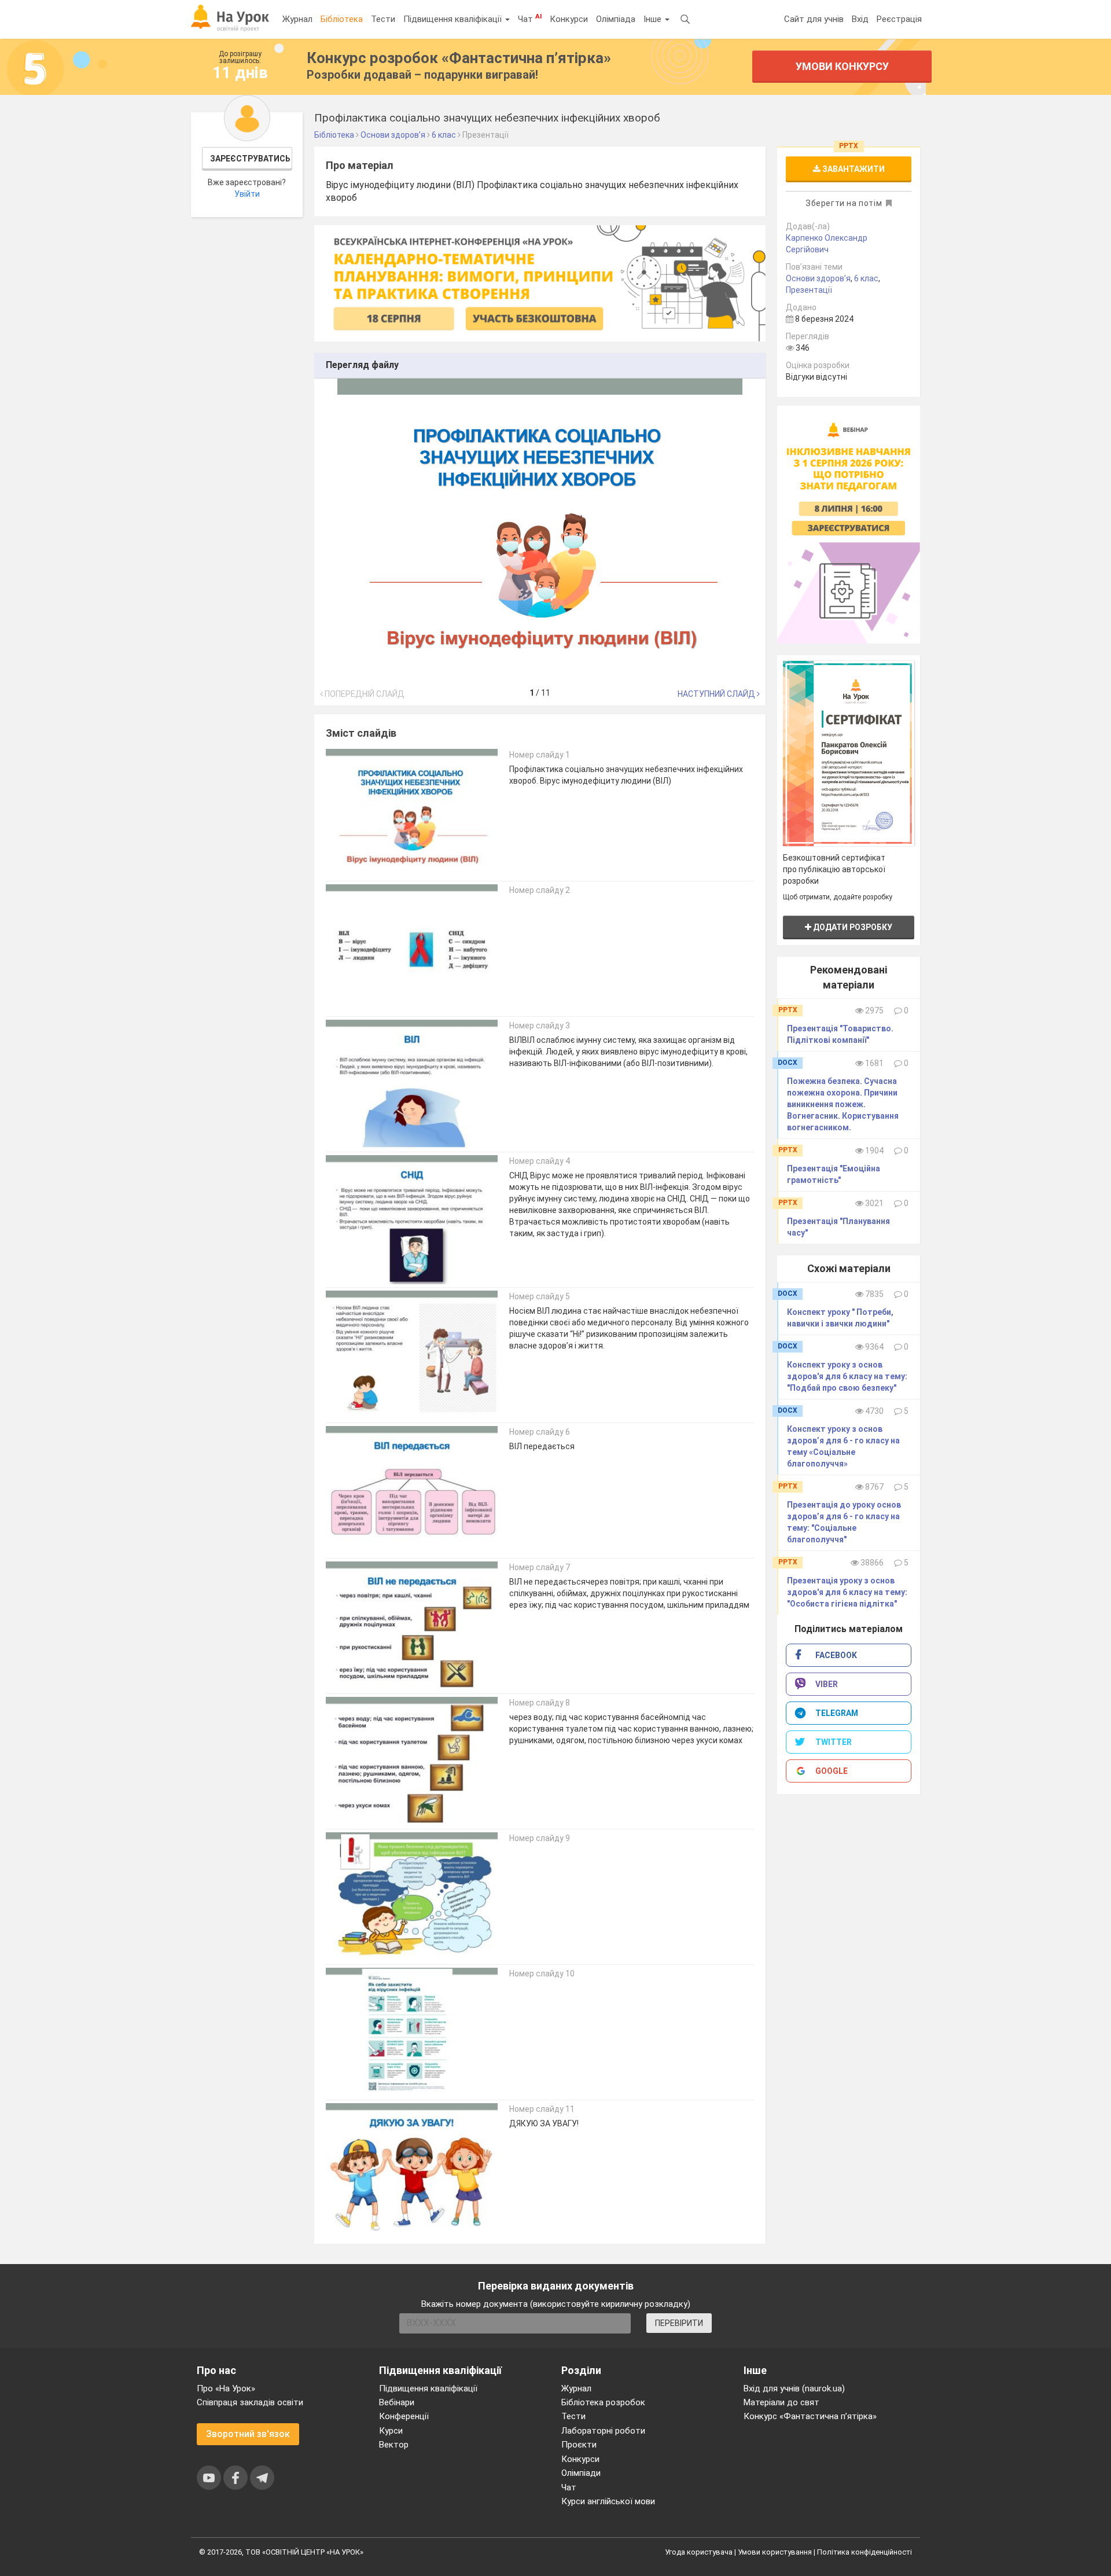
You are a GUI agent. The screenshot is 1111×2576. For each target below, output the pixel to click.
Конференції (404, 2416)
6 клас (866, 278)
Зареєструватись (250, 159)
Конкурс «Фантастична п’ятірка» (810, 2416)
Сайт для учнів (814, 19)
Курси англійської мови (608, 2501)
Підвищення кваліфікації (454, 19)
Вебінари (397, 2402)
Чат (530, 19)
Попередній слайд (364, 694)
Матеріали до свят (781, 2402)
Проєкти (579, 2445)
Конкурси (569, 19)
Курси (391, 2431)
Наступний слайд (717, 694)
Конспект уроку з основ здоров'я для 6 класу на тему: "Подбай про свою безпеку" (847, 1376)
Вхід (860, 19)
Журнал (297, 19)
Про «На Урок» (226, 2388)
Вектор (394, 2445)
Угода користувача (699, 2552)
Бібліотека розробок (603, 2402)
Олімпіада (616, 19)
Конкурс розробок (459, 58)
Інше (654, 19)
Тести (383, 19)
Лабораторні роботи (603, 2431)
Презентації (809, 290)
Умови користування (775, 2552)
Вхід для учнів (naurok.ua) (794, 2388)
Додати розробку (852, 927)
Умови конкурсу (842, 66)
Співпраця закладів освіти (250, 2402)
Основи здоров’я (818, 278)
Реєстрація (899, 19)
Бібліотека (342, 19)
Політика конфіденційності (864, 2552)
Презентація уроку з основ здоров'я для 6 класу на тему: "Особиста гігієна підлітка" (847, 1592)
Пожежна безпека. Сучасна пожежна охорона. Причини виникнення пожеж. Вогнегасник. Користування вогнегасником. (843, 1104)
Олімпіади (581, 2473)
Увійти (247, 194)
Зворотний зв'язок (248, 2434)
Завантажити (853, 169)
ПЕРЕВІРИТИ (679, 2323)
